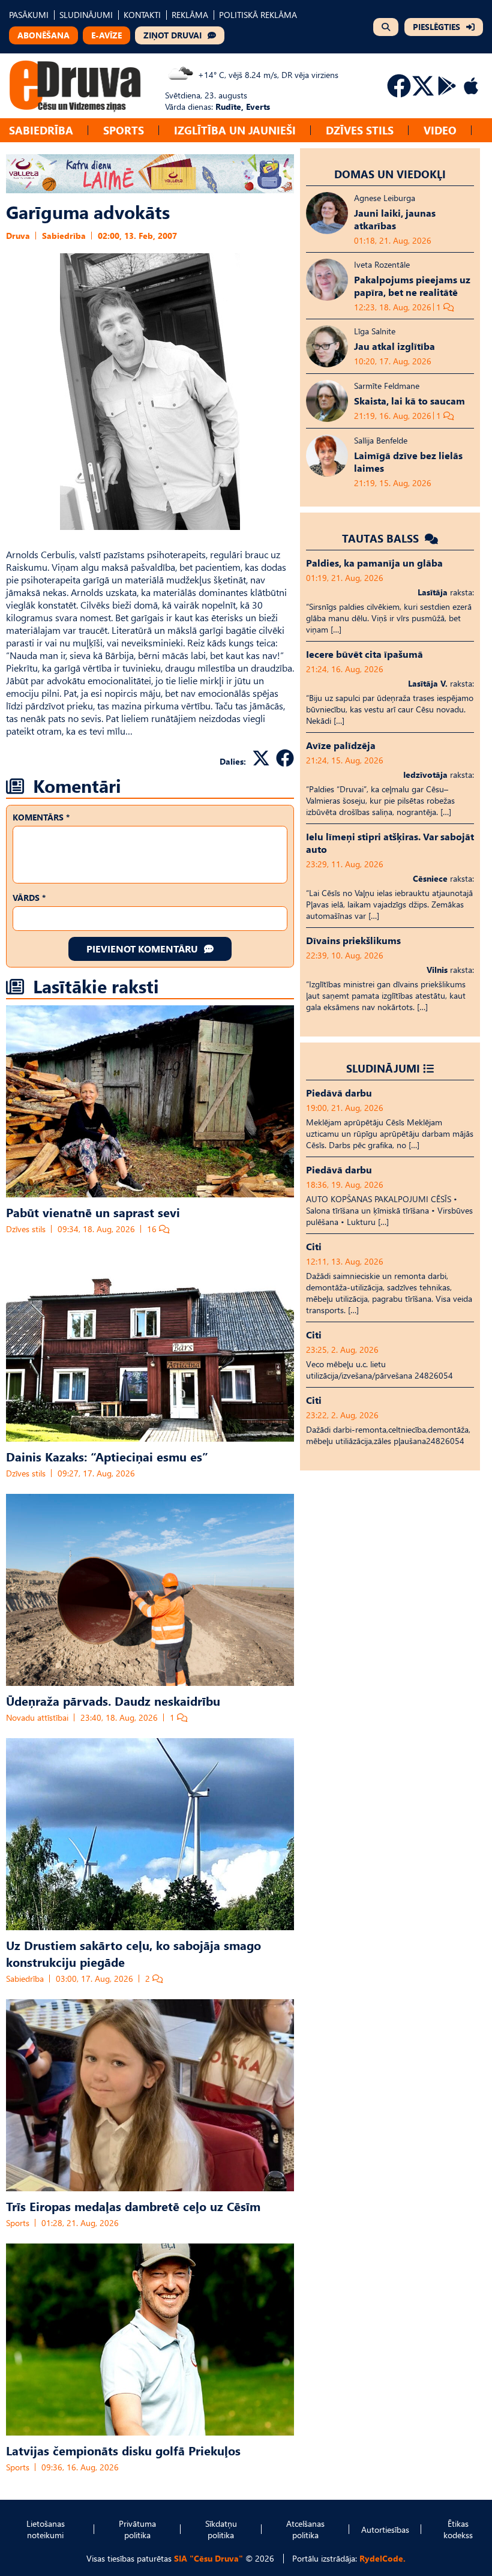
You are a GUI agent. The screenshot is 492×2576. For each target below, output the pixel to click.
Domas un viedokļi (390, 174)
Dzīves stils (360, 130)
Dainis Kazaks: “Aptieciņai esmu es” (107, 1456)
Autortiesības (385, 2529)
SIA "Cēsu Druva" (208, 2558)
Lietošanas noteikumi (46, 2529)
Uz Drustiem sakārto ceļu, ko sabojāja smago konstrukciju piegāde (133, 1953)
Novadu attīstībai (37, 1717)
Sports (124, 130)
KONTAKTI (142, 15)
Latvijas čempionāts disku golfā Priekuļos (123, 2450)
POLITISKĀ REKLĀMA (258, 15)
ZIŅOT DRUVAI (172, 35)
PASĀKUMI (29, 15)
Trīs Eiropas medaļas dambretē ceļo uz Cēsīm (133, 2206)
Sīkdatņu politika (221, 2529)
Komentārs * (41, 817)
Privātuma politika (137, 2529)
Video (440, 130)
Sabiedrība (41, 130)
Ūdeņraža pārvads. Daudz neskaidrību (113, 1700)
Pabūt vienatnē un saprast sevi (93, 1212)
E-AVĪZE (106, 35)
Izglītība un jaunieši (235, 130)
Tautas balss (382, 538)
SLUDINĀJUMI (86, 15)
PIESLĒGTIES (436, 27)
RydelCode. (382, 2558)
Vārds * (29, 898)
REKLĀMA (190, 15)
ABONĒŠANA (43, 35)
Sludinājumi (383, 1068)
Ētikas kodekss (458, 2529)
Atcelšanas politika (305, 2529)
